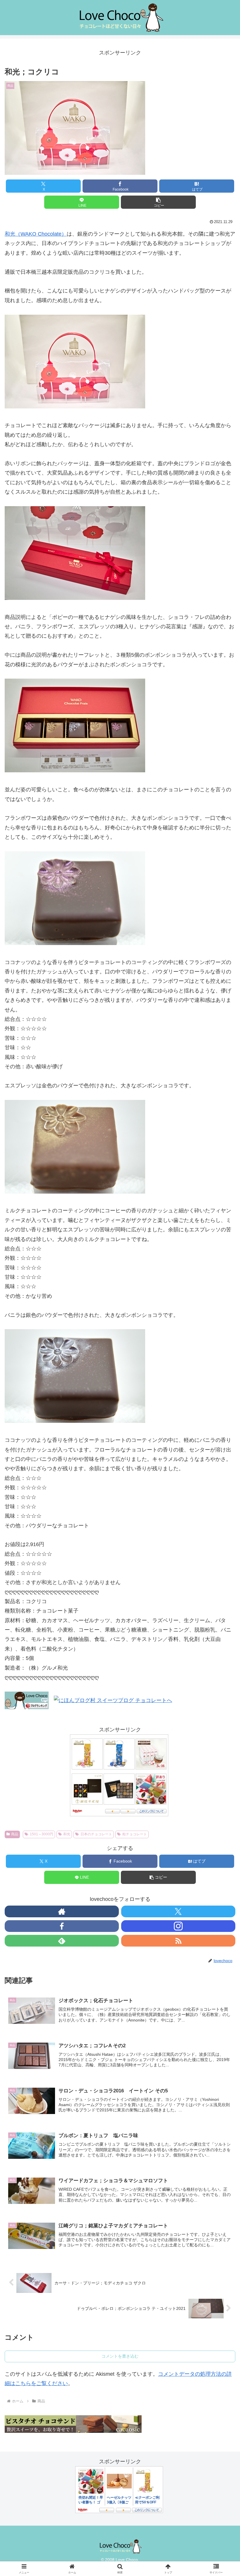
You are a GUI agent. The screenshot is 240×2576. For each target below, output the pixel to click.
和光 (67, 1834)
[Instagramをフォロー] (178, 1926)
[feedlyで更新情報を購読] (62, 1941)
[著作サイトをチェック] (62, 1911)
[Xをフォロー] (178, 1911)
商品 (15, 1834)
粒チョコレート (135, 1834)
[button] (158, 202)
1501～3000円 (42, 1834)
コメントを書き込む (120, 2356)
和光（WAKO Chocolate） (36, 234)
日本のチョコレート (96, 1834)
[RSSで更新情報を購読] (178, 1941)
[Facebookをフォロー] (62, 1926)
